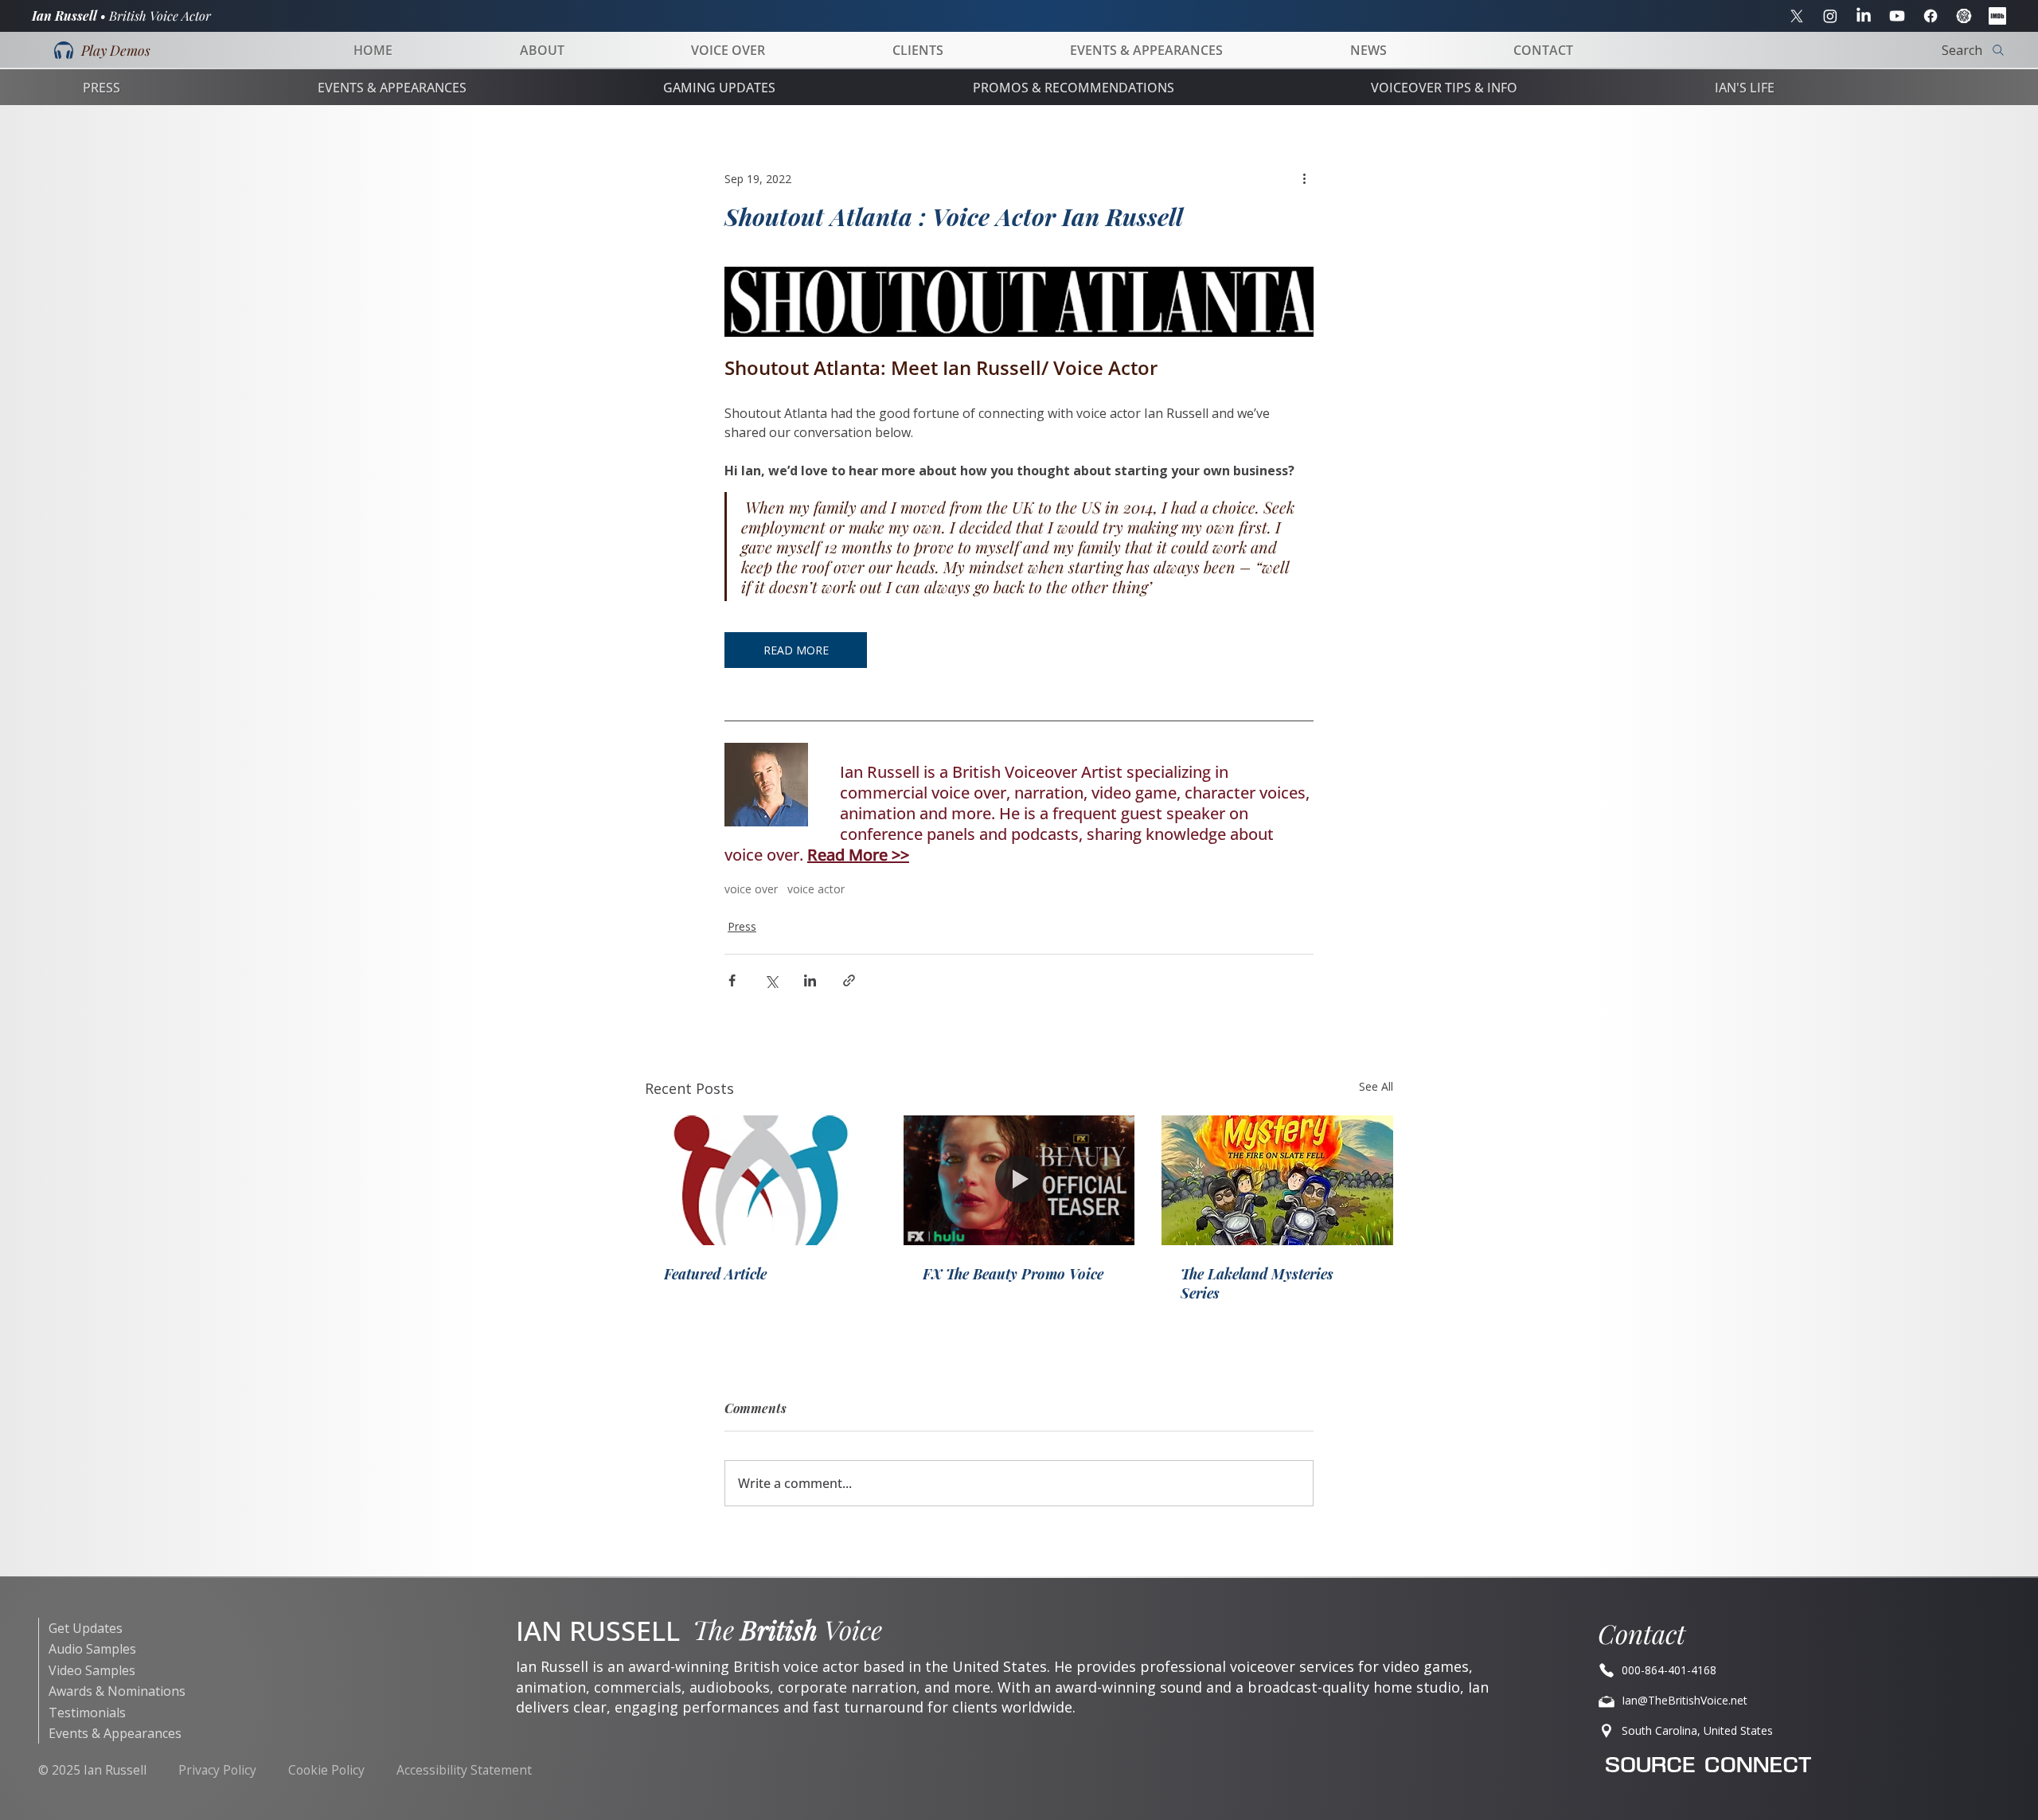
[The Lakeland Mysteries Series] (1277, 1180)
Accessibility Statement (464, 1770)
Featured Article (715, 1274)
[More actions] (1304, 178)
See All (1376, 1086)
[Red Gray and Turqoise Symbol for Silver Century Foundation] (761, 1180)
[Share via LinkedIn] (810, 980)
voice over (751, 889)
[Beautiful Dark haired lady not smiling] (1019, 1181)
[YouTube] (1897, 16)
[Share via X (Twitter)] (771, 980)
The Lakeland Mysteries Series (1257, 1283)
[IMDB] (1997, 16)
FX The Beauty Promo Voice (1013, 1274)
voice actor (816, 889)
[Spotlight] (1964, 16)
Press (742, 926)
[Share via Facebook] (732, 980)
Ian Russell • (121, 16)
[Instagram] (1830, 16)
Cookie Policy (326, 1770)
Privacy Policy (217, 1770)
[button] (102, 50)
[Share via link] (849, 980)
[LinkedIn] (1864, 16)
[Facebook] (1931, 16)
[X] (1797, 16)
